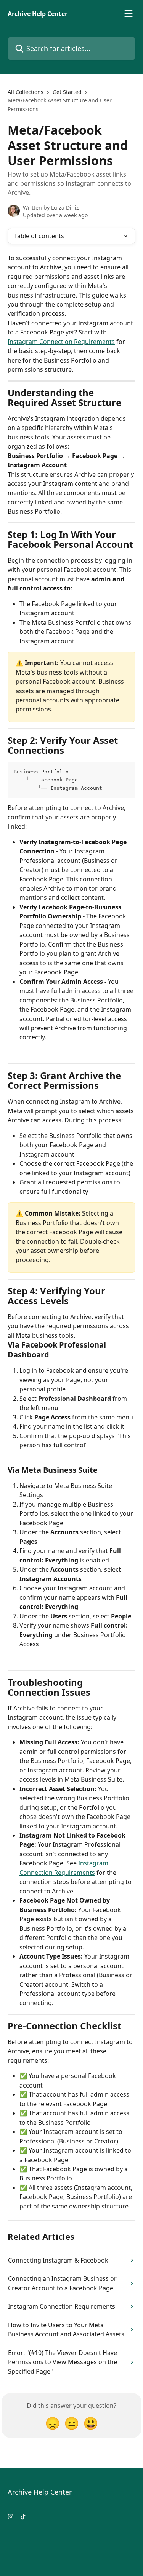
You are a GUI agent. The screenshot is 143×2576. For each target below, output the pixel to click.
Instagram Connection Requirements (61, 342)
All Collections (26, 92)
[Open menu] (129, 14)
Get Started (67, 92)
